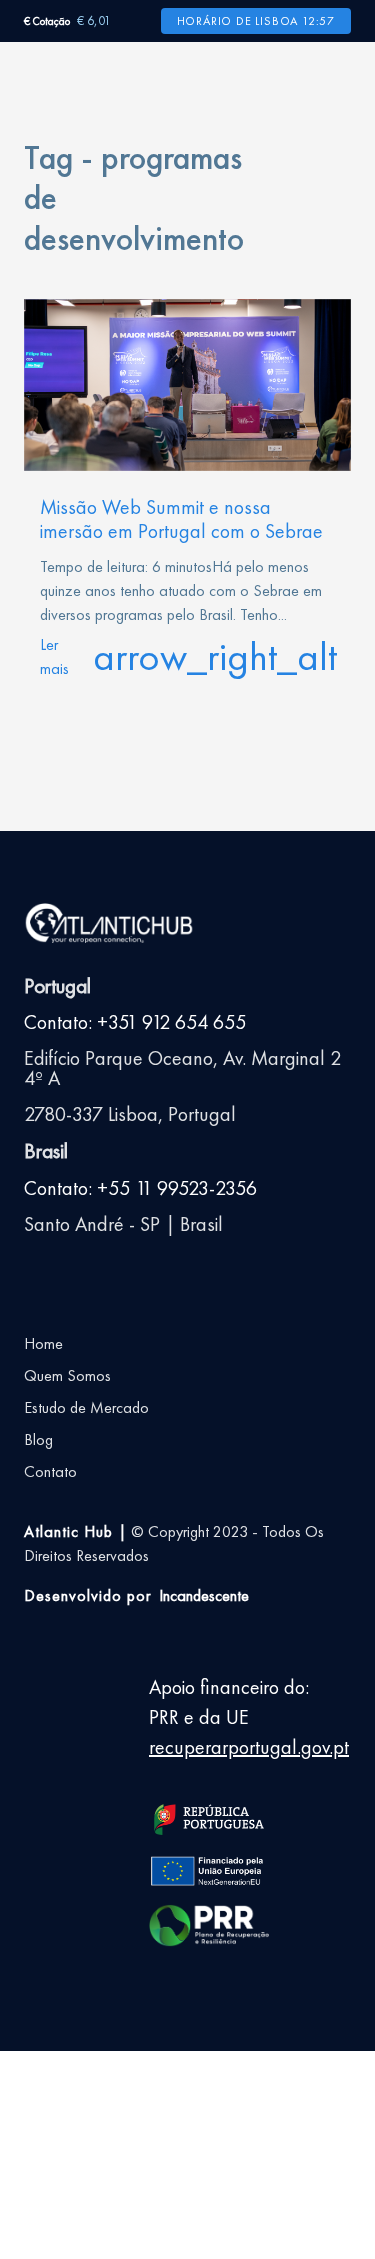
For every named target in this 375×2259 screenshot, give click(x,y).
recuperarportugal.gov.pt (249, 1747)
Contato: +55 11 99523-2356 (140, 1188)
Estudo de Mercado (86, 1407)
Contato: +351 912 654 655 (135, 1022)
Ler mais (187, 656)
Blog (38, 1439)
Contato (50, 1471)
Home (43, 1343)
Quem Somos (67, 1375)
